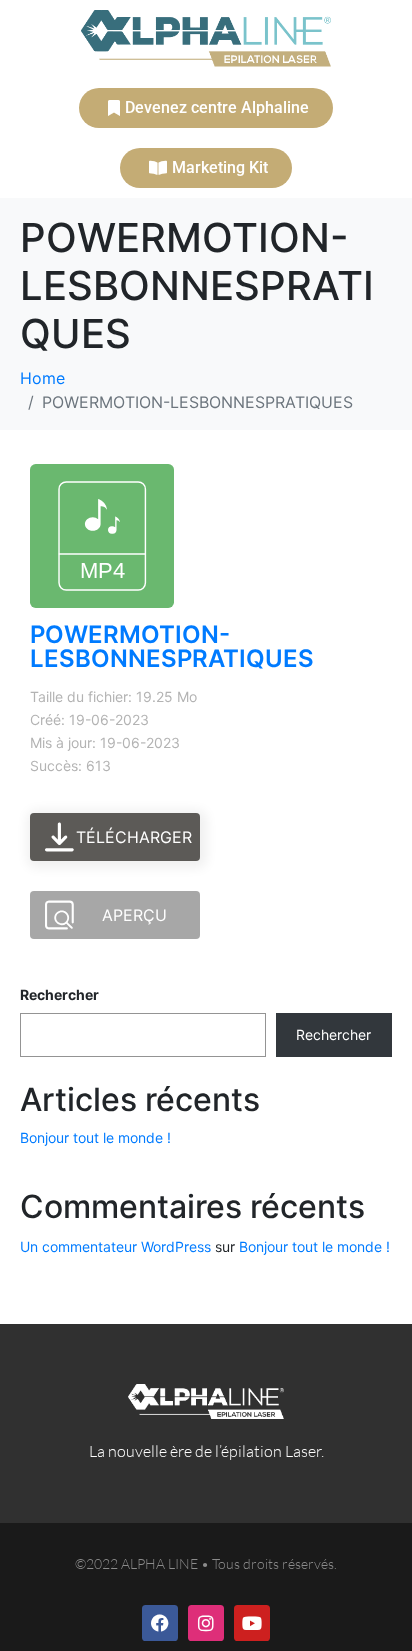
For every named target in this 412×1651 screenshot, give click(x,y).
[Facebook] (160, 1623)
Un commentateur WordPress (115, 1246)
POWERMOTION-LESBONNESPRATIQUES (172, 646)
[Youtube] (252, 1623)
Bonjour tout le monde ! (95, 1137)
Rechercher (59, 994)
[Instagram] (206, 1623)
